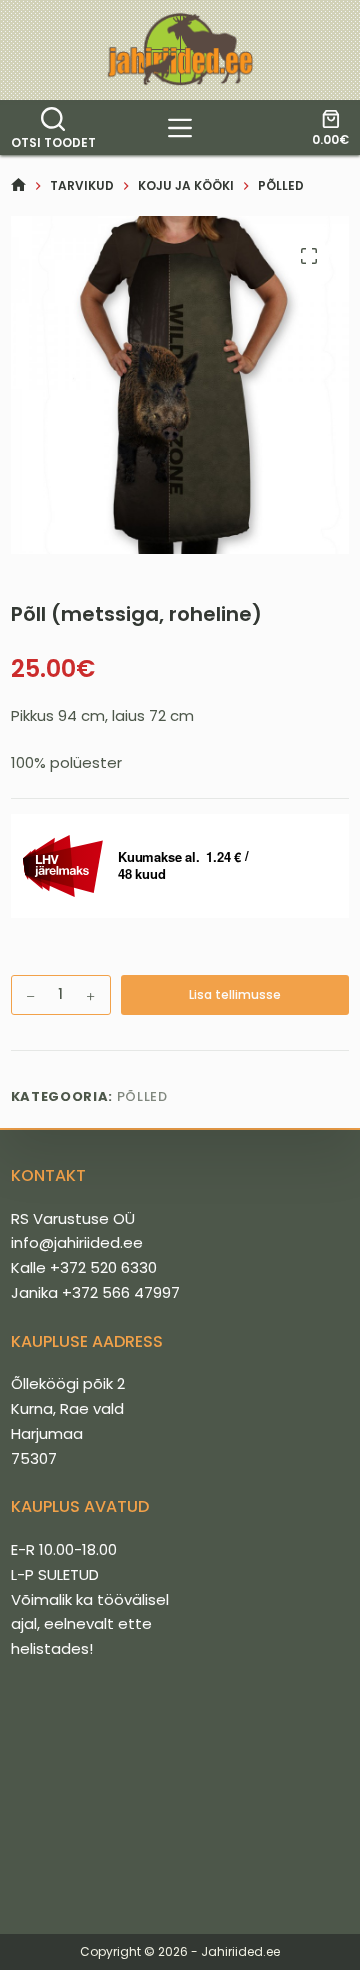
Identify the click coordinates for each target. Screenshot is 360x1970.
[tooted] (180, 128)
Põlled (142, 1096)
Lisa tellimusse (235, 994)
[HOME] (18, 185)
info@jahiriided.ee (77, 1242)
